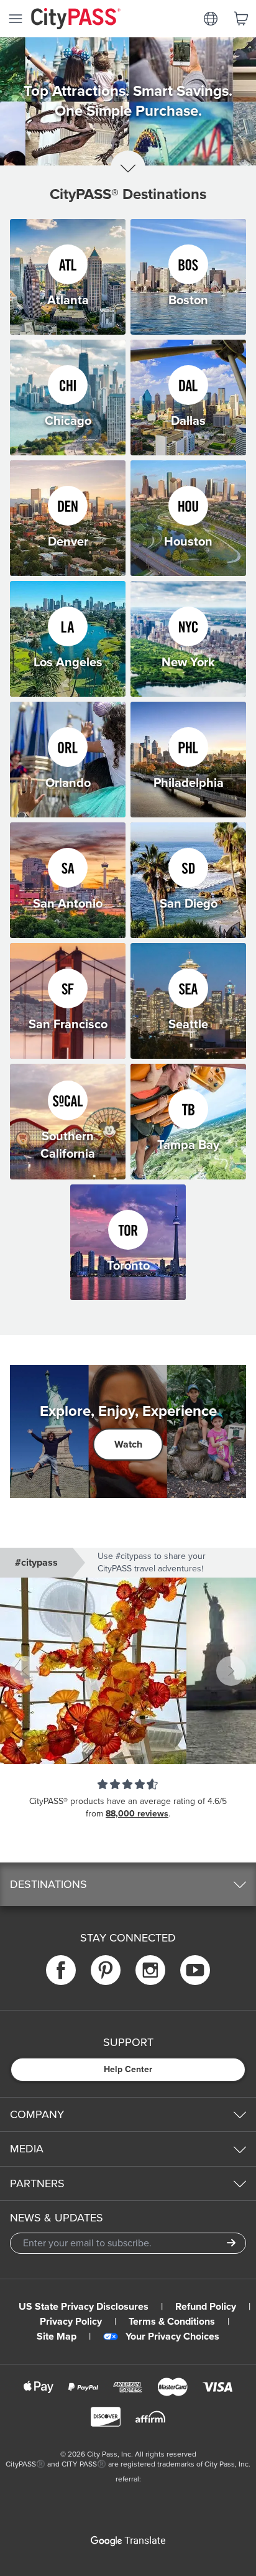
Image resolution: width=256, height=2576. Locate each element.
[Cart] (241, 19)
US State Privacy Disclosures (84, 2307)
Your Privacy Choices (172, 2337)
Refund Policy (206, 2307)
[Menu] (16, 19)
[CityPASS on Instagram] (150, 1970)
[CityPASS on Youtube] (195, 1970)
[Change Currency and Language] (211, 19)
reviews (153, 1814)
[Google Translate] (128, 2541)
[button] (128, 1671)
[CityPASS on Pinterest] (106, 1970)
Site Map (57, 2337)
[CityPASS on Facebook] (61, 1970)
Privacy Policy (71, 2322)
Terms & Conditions (172, 2322)
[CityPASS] (76, 20)
